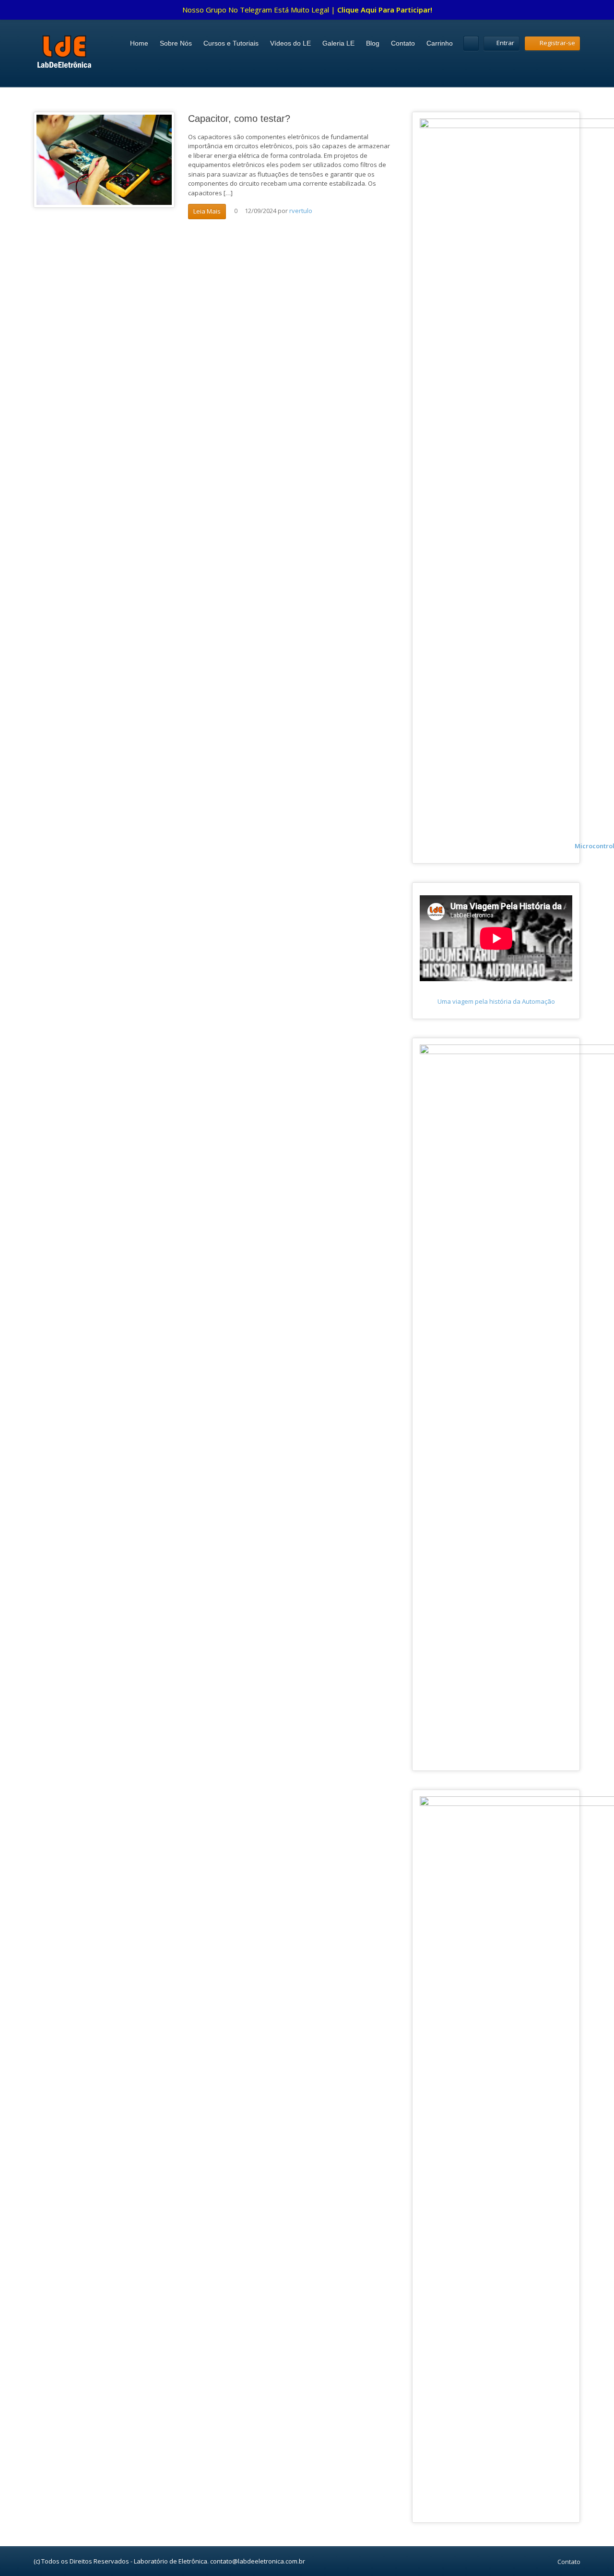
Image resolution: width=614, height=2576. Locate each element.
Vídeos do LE (290, 43)
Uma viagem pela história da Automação (496, 1001)
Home (139, 43)
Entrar (505, 43)
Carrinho (440, 43)
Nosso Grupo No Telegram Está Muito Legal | (307, 10)
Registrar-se (557, 43)
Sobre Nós (176, 43)
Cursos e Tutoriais (231, 43)
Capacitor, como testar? (239, 119)
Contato (403, 43)
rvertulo (301, 211)
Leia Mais (207, 211)
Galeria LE (338, 43)
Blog (373, 43)
